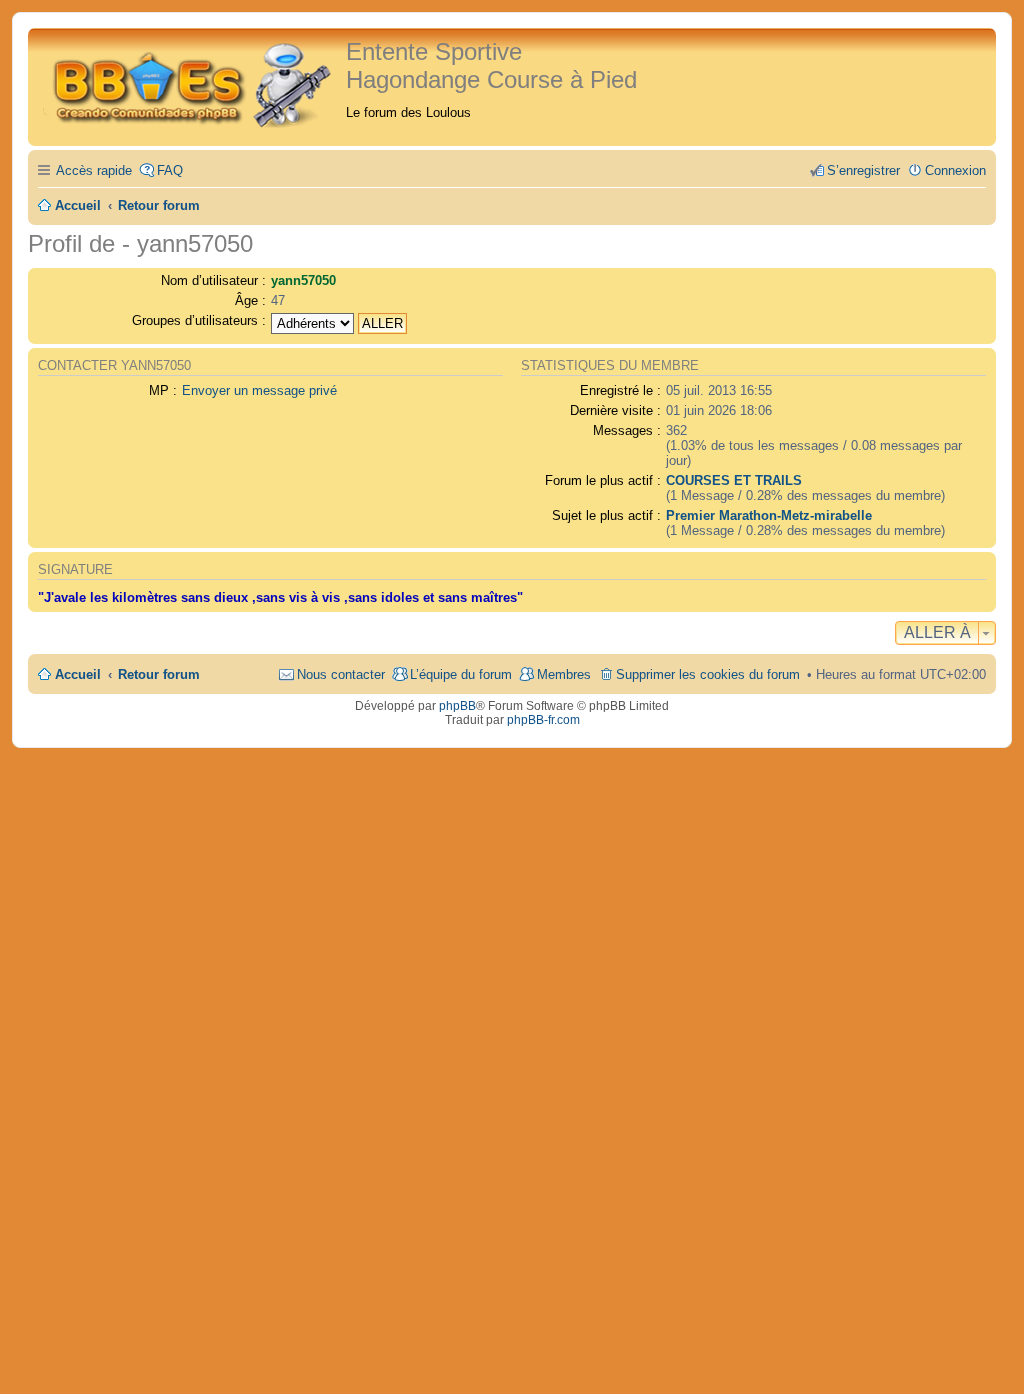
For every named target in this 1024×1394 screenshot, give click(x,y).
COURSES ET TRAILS (734, 480)
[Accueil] (189, 82)
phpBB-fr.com (543, 720)
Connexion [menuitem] (955, 170)
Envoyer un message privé (259, 390)
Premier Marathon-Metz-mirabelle (769, 515)
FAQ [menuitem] (170, 170)
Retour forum (159, 674)
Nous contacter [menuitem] (341, 674)
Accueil (78, 674)
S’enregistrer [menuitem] (863, 170)
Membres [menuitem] (564, 674)
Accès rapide (94, 170)
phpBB (457, 706)
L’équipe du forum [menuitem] (461, 674)
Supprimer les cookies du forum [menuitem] (708, 674)
